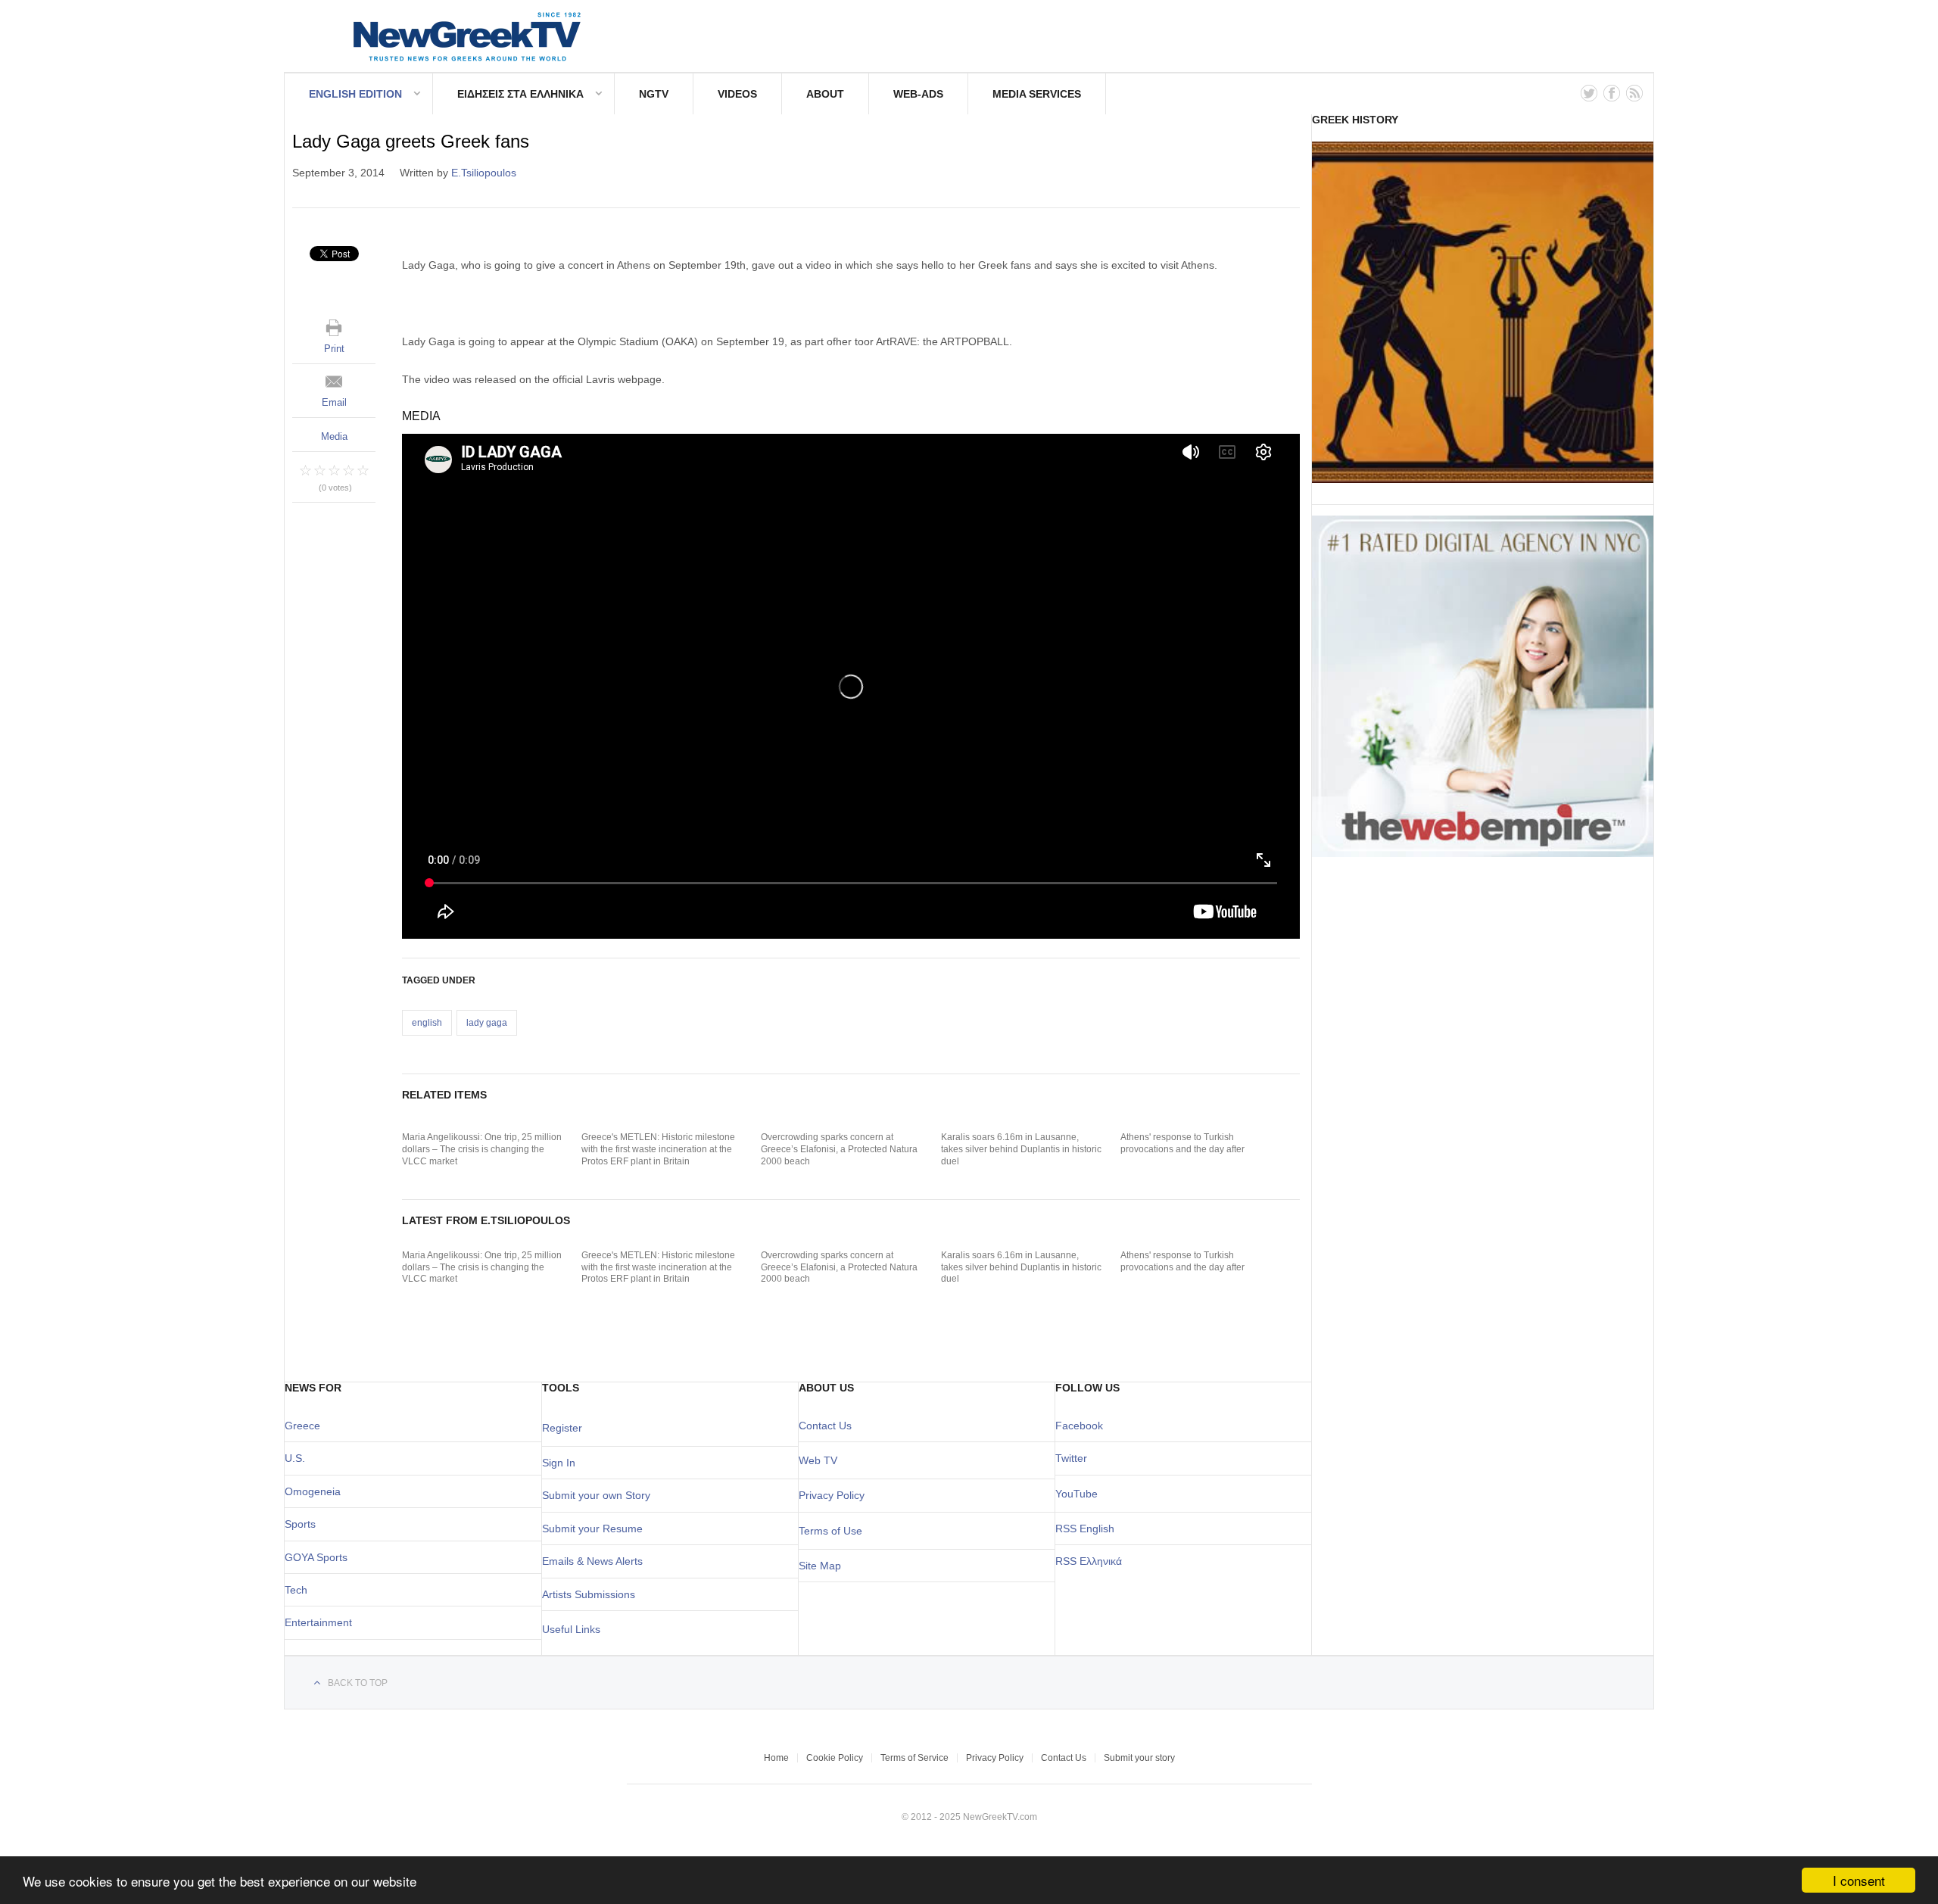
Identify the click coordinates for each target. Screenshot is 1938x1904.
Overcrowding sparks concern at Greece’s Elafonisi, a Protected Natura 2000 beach (839, 1149)
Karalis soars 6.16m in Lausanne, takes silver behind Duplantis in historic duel (1021, 1149)
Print (334, 349)
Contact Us (825, 1426)
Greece (302, 1426)
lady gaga (487, 1023)
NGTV (654, 94)
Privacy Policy (832, 1495)
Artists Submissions (589, 1594)
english (427, 1023)
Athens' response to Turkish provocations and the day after (1182, 1143)
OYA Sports (320, 1557)
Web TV (818, 1460)
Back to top (358, 1683)
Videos (737, 94)
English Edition (355, 94)
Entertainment (318, 1622)
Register (562, 1428)
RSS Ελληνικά (1089, 1561)
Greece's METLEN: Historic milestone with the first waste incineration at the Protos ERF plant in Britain (658, 1149)
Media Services (1037, 94)
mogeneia (317, 1491)
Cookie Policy (835, 1758)
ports (304, 1524)
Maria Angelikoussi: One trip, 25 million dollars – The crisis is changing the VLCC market (482, 1149)
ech (299, 1590)
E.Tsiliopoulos (484, 173)
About (825, 94)
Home (776, 1758)
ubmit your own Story (600, 1495)
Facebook (1079, 1426)
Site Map (820, 1566)
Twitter (1071, 1458)
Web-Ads (918, 94)
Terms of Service (914, 1758)
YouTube (1076, 1494)
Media (334, 436)
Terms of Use (830, 1531)
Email (334, 402)
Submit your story (1139, 1758)
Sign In (559, 1463)
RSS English (1085, 1528)
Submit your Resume (592, 1528)
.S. (299, 1458)
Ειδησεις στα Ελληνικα (520, 94)
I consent (1859, 1880)
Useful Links (571, 1629)
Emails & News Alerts (592, 1561)
